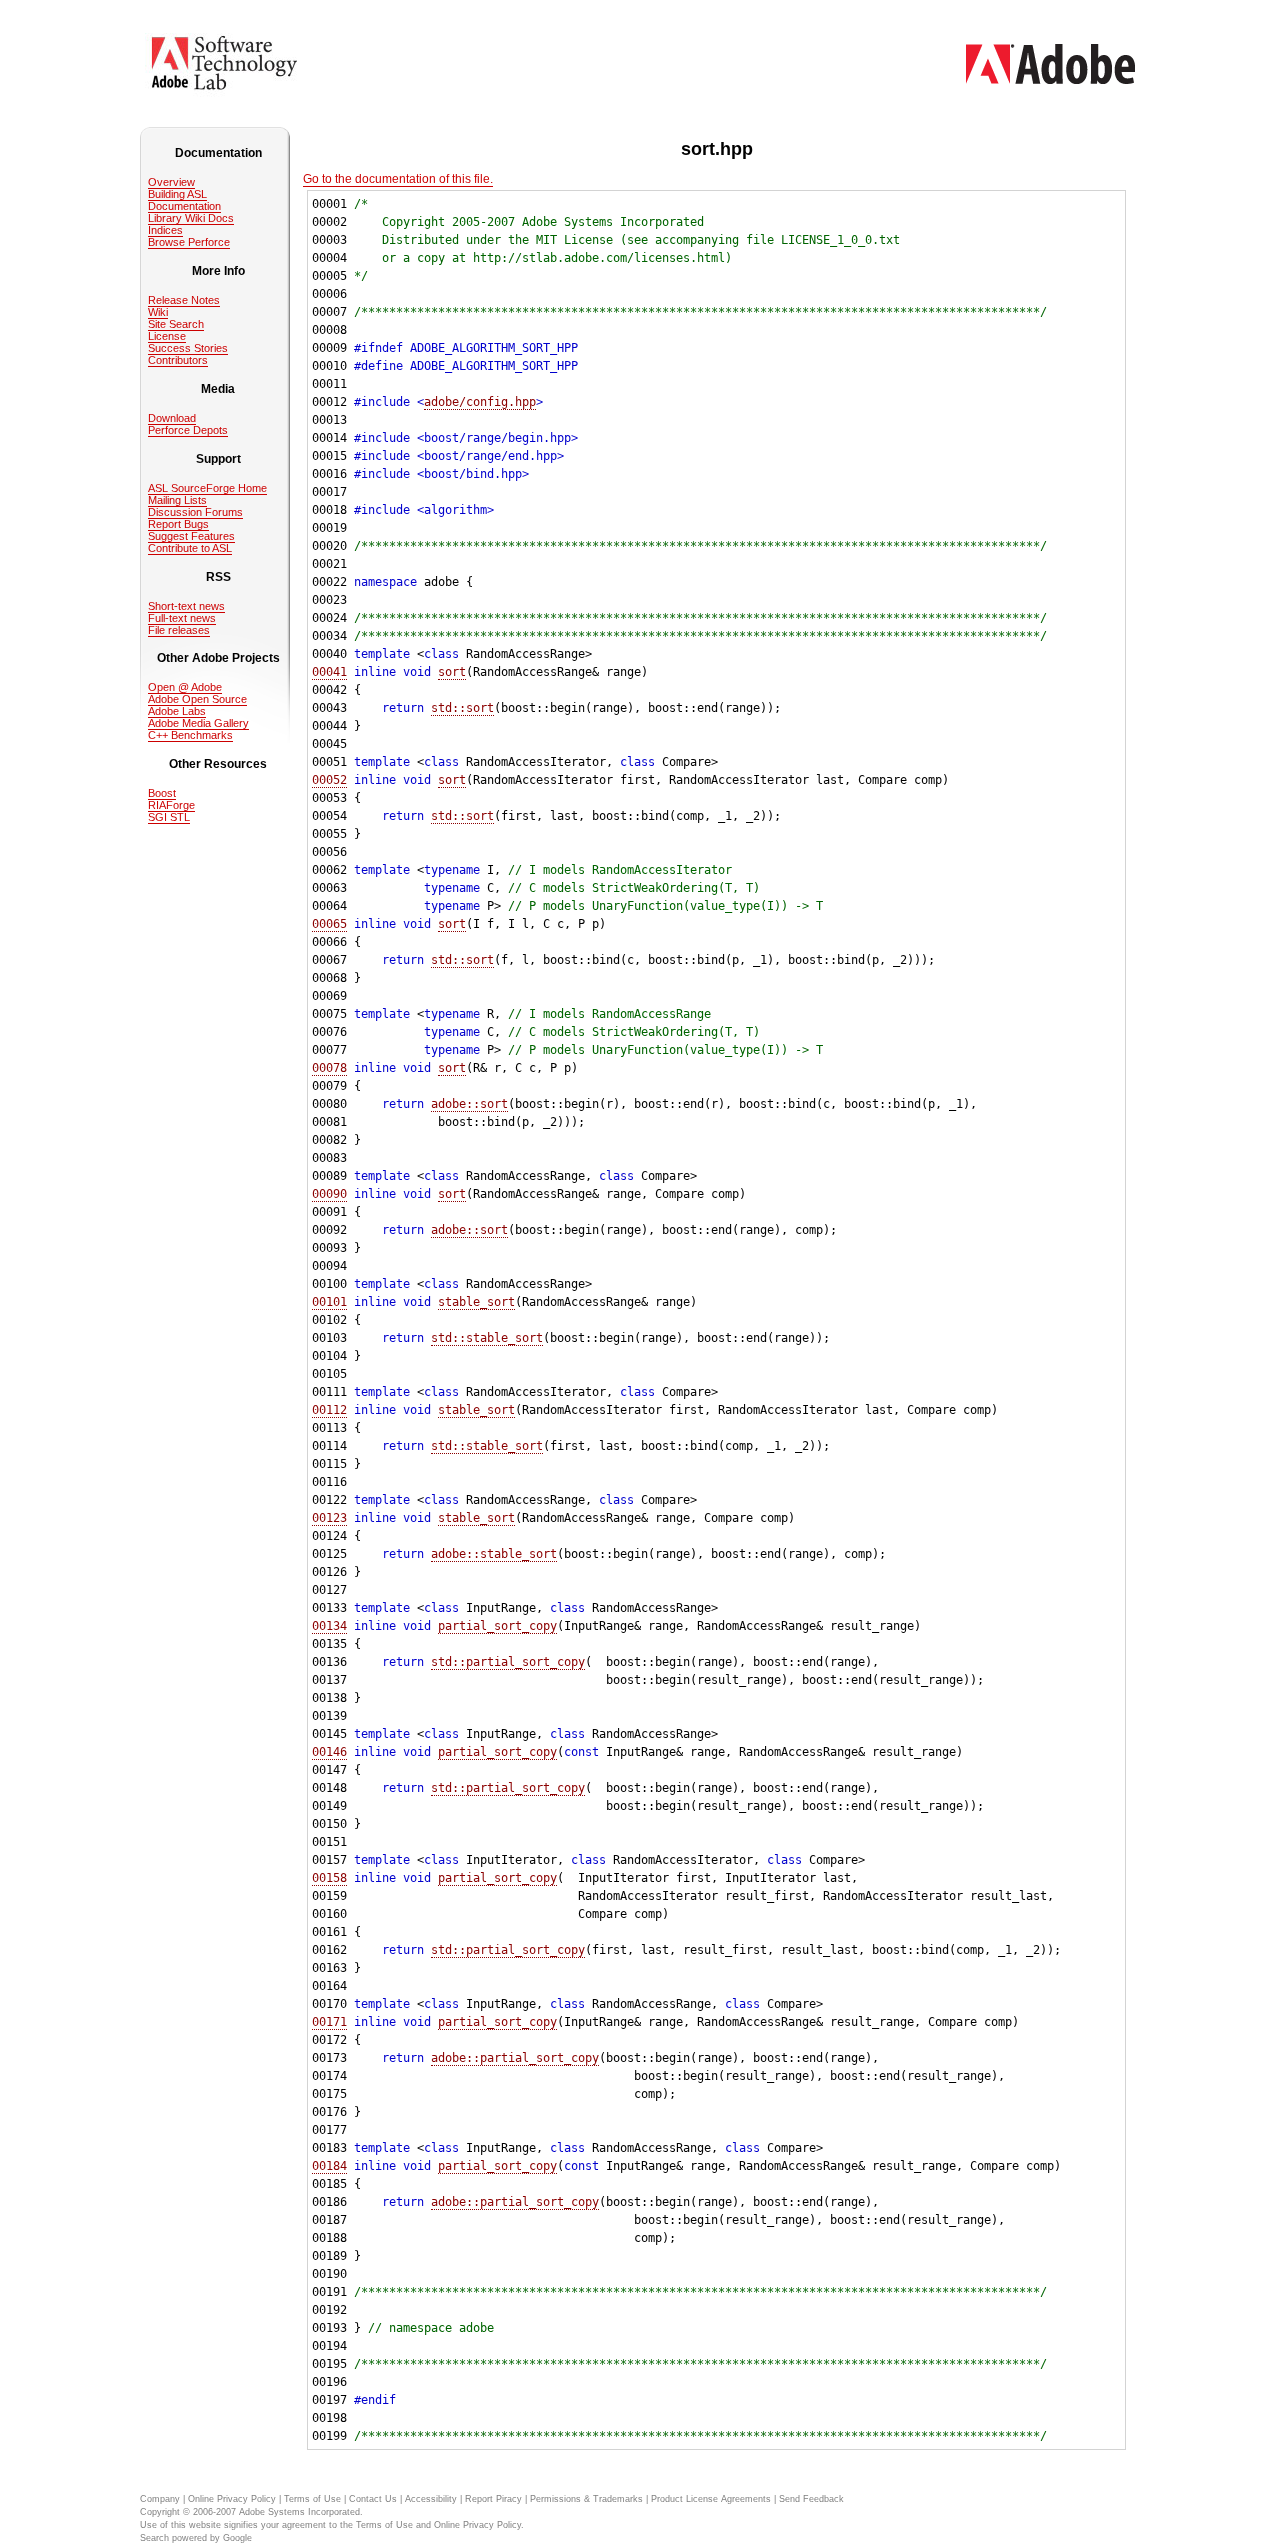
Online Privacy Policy (232, 2499)
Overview (171, 182)
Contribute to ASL (190, 548)
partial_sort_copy (497, 1626)
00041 (329, 672)
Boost (162, 793)
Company (160, 2499)
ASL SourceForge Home (207, 488)
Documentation (184, 206)
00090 (329, 1194)
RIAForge (171, 805)
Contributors (178, 360)
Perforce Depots (188, 430)
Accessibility (431, 2499)
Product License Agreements (711, 2499)
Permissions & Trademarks (586, 2499)
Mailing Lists (177, 500)
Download (172, 418)
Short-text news (186, 606)
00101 (329, 1302)
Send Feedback (811, 2499)
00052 (329, 780)
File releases (179, 630)
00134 (329, 1626)
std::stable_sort (487, 1338)
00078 (329, 1068)
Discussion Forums (195, 512)
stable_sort (476, 1302)
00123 (329, 1518)
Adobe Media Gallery (198, 723)
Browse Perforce (189, 242)
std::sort (462, 708)
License (167, 336)
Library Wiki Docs (191, 218)
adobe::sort (469, 1104)
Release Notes (184, 300)
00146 (329, 1752)
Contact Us (373, 2499)
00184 (329, 2166)
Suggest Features (191, 536)
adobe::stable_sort (494, 1554)
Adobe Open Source (197, 699)
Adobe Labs (177, 711)
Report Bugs (178, 524)
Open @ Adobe (185, 687)
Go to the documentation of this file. (398, 179)
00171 (329, 2022)
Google (237, 2538)
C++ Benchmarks (190, 735)
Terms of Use (312, 2499)
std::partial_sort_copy (508, 1662)
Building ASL (177, 194)
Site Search (176, 324)
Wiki (158, 312)
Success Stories (188, 348)
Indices (165, 230)
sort (452, 672)
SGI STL (169, 817)
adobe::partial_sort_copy (515, 2058)
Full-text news (182, 618)
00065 (329, 924)
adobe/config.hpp (480, 402)
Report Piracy (493, 2499)
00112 (329, 1410)
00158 (329, 1878)
